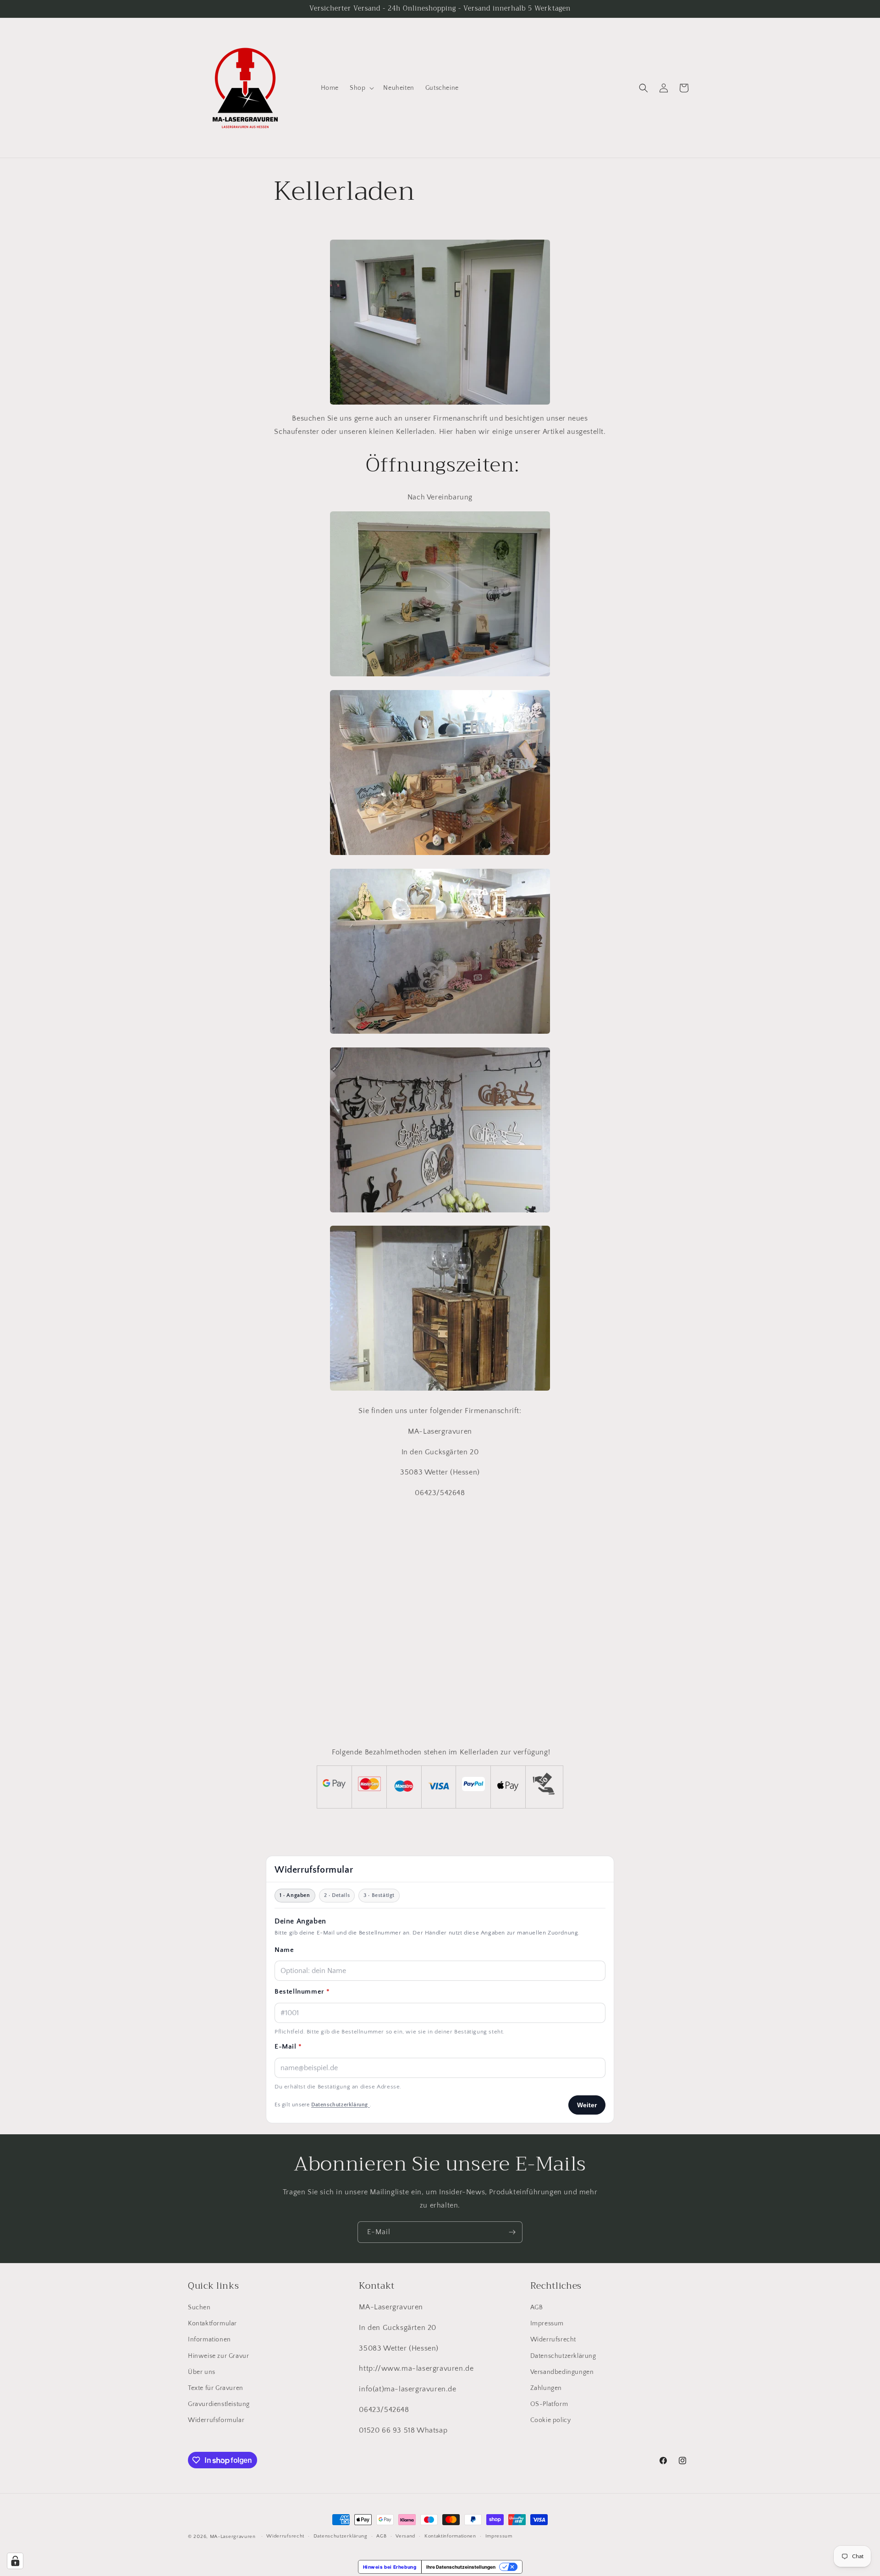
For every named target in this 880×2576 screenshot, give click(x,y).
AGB (537, 2307)
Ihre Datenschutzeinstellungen (461, 2567)
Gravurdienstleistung (219, 2404)
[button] (361, 88)
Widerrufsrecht (553, 2340)
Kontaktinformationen (450, 2536)
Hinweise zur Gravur (218, 2356)
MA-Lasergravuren (233, 2537)
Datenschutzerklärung (563, 2356)
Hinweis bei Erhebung (390, 2567)
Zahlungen (546, 2388)
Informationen (209, 2340)
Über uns (202, 2372)
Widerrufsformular (216, 2420)
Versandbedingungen (562, 2372)
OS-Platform (549, 2404)
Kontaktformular (212, 2324)
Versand (405, 2536)
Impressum (547, 2324)
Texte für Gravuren (216, 2388)
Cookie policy (551, 2420)
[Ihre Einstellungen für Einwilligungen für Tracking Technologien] (15, 2561)
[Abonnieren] (512, 2232)
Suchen (199, 2307)
